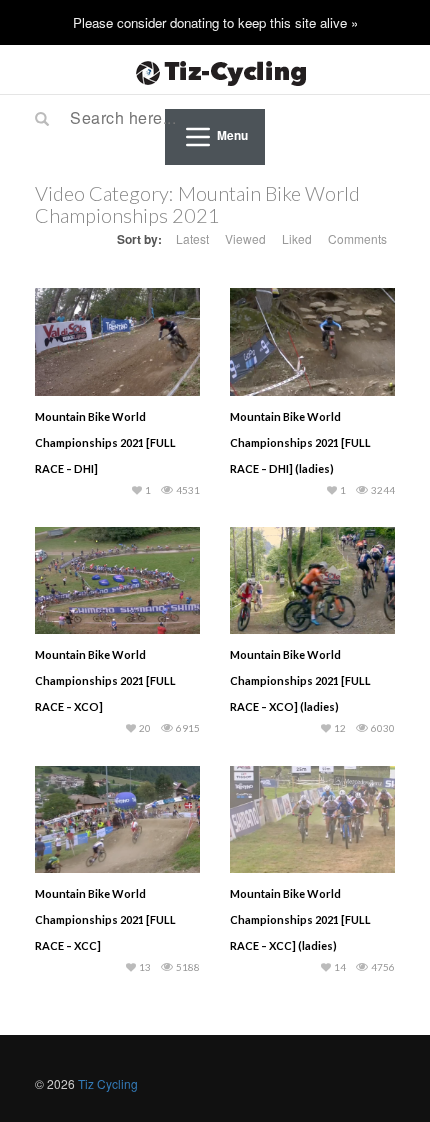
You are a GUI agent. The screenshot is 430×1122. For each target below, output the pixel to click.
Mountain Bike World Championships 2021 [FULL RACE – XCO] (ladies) (300, 680)
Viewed (245, 238)
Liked (297, 238)
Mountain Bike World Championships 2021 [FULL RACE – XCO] (105, 680)
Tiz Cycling (108, 1083)
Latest (192, 238)
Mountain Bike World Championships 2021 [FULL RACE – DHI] (105, 442)
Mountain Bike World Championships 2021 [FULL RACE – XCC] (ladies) (300, 919)
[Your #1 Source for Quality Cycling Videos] (215, 70)
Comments (357, 238)
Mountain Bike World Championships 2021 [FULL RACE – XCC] (105, 919)
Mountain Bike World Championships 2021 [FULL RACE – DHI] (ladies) (300, 442)
